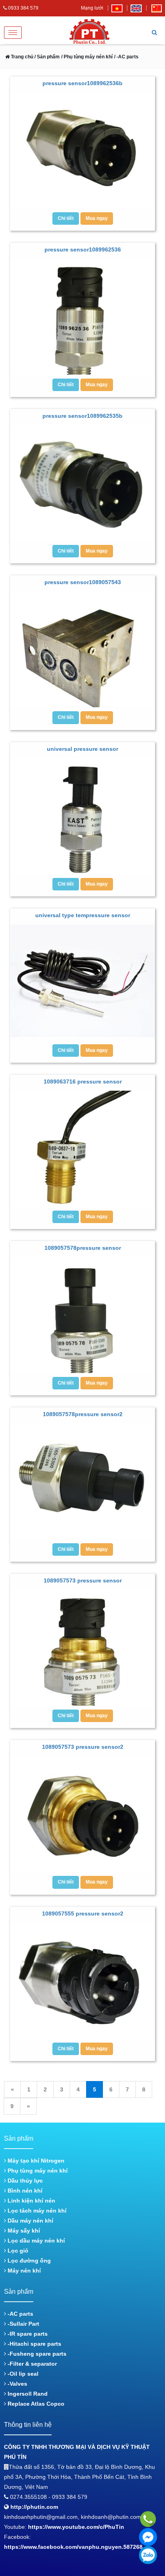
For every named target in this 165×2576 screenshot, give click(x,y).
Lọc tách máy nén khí (36, 2211)
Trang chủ (21, 57)
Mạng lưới (92, 8)
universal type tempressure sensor (83, 915)
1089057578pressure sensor (83, 1248)
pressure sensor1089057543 (83, 582)
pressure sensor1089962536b (82, 83)
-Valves (17, 2384)
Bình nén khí (24, 2191)
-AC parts (20, 2314)
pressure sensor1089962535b (82, 416)
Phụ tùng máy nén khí (37, 2171)
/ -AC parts (126, 57)
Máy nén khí (23, 2271)
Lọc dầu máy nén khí (35, 2241)
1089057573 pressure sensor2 (83, 1747)
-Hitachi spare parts (34, 2344)
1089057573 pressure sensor (83, 1580)
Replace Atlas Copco (35, 2404)
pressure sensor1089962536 (83, 249)
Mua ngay (97, 218)
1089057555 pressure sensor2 (83, 1914)
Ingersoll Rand (27, 2394)
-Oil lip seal (22, 2374)
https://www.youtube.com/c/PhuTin (76, 2527)
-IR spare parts (27, 2334)
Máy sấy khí (23, 2231)
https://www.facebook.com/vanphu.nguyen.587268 (73, 2547)
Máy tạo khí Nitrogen (35, 2161)
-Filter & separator (31, 2364)
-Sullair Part (23, 2324)
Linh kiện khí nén (31, 2201)
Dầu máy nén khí (30, 2221)
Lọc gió (17, 2251)
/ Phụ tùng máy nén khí (87, 57)
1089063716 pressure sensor (83, 1081)
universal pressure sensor (82, 749)
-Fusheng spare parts (36, 2354)
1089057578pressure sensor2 (83, 1414)
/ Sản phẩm (46, 57)
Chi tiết (66, 218)
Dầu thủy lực (24, 2181)
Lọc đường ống (28, 2261)
